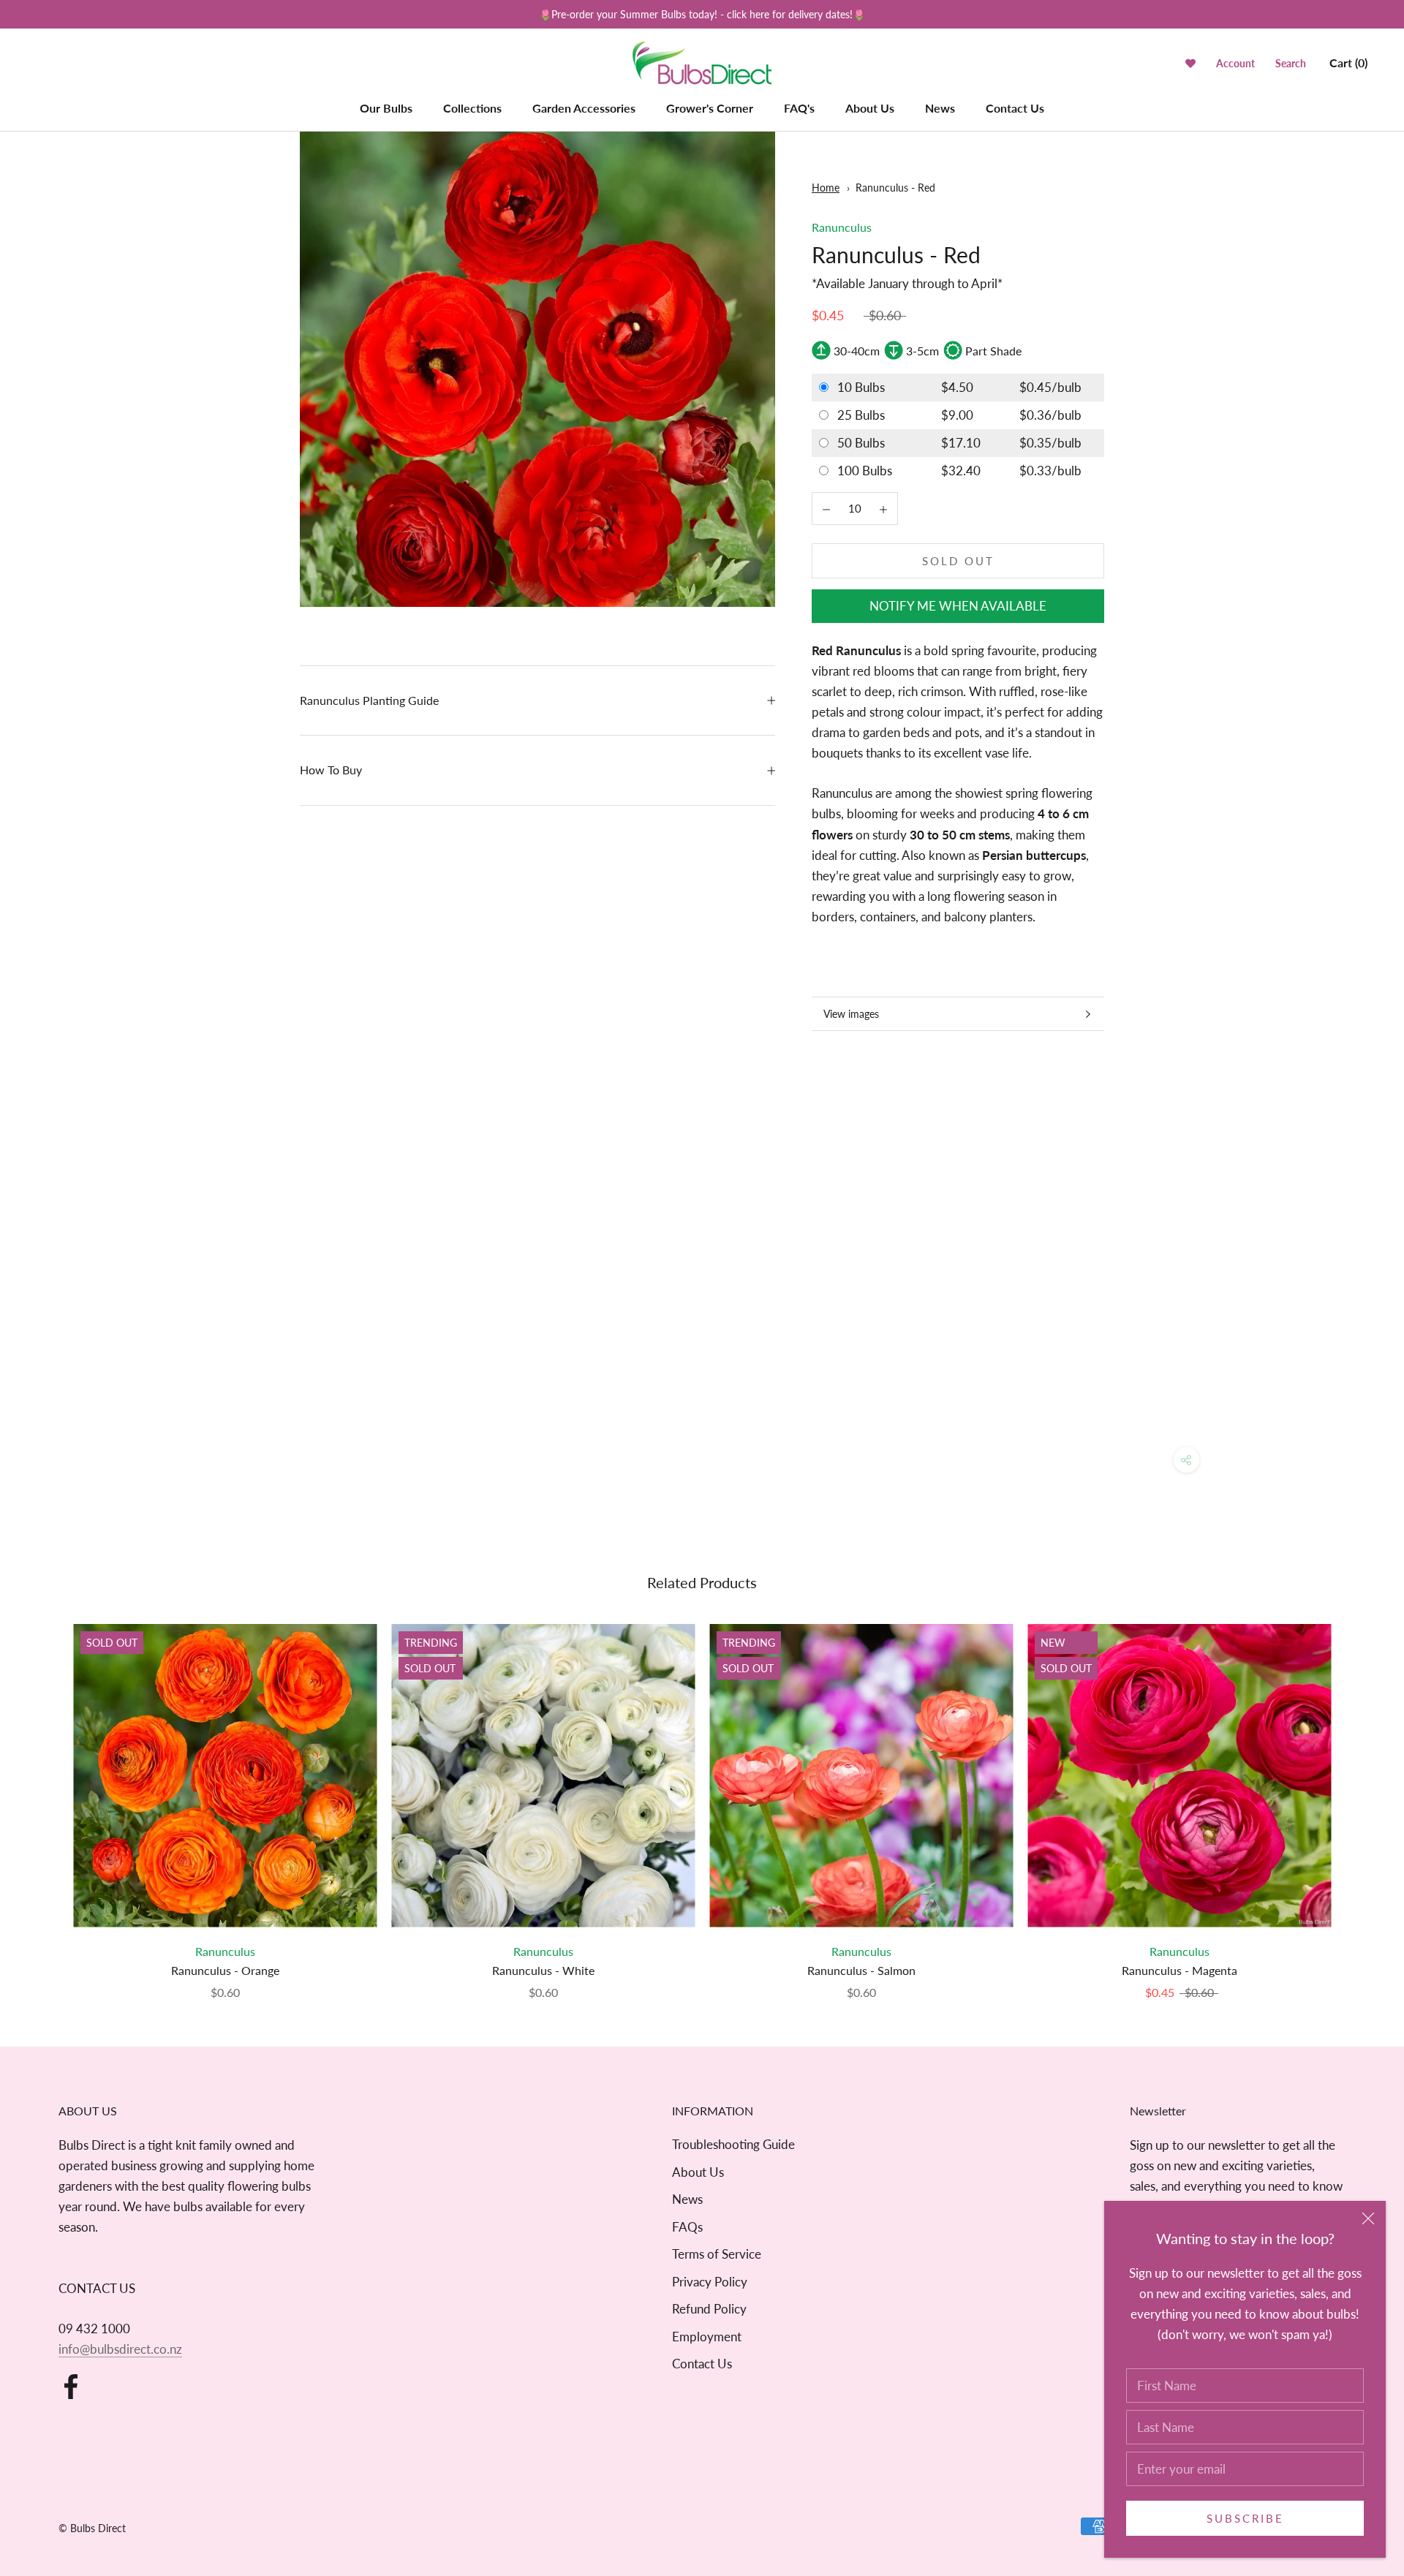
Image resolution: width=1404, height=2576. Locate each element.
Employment (707, 2337)
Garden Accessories (584, 108)
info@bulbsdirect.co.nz (120, 2349)
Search (1291, 64)
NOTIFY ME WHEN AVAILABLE (958, 606)
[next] (1358, 1797)
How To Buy (331, 770)
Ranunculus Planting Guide (369, 700)
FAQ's (799, 108)
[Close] (1368, 2218)
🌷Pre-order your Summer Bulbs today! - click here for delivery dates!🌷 (702, 14)
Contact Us (1015, 108)
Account (1235, 64)
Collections (472, 108)
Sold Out (958, 561)
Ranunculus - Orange (225, 1970)
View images (851, 1014)
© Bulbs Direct (92, 2528)
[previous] (46, 1797)
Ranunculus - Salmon (861, 1970)
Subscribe (1245, 2518)
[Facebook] (71, 2387)
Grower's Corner (710, 108)
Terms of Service (717, 2254)
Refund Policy (709, 2309)
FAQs (687, 2227)
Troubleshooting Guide (733, 2144)
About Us (870, 108)
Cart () (1348, 63)
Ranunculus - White (543, 1970)
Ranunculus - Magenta (1180, 1970)
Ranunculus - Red (895, 188)
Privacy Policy (710, 2282)
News (940, 108)
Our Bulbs (386, 108)
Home (826, 188)
